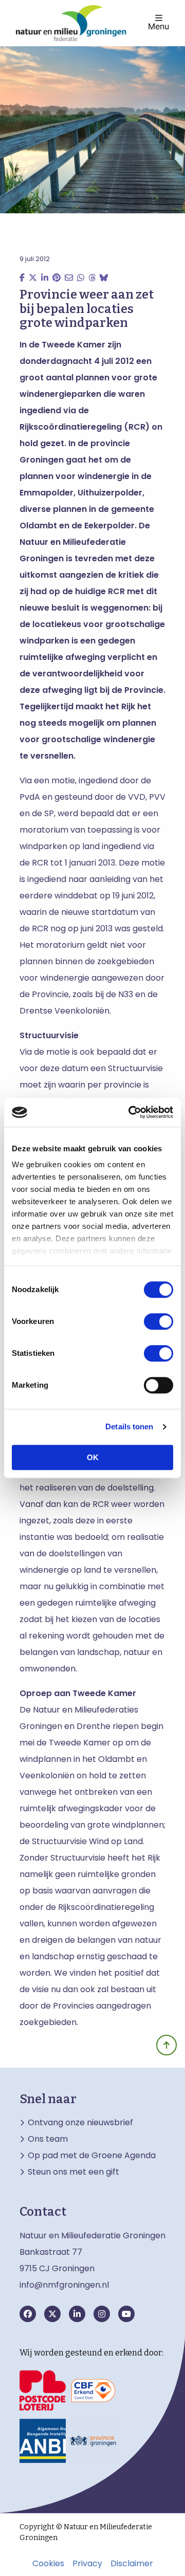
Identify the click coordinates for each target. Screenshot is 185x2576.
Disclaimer (132, 2564)
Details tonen (129, 1427)
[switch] (159, 1321)
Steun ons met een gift (73, 2172)
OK (93, 1457)
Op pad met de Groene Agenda (92, 2156)
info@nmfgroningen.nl (64, 2285)
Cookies (48, 2564)
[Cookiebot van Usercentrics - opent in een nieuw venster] (131, 1112)
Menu (159, 26)
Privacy (87, 2564)
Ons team (48, 2139)
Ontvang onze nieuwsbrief (80, 2123)
